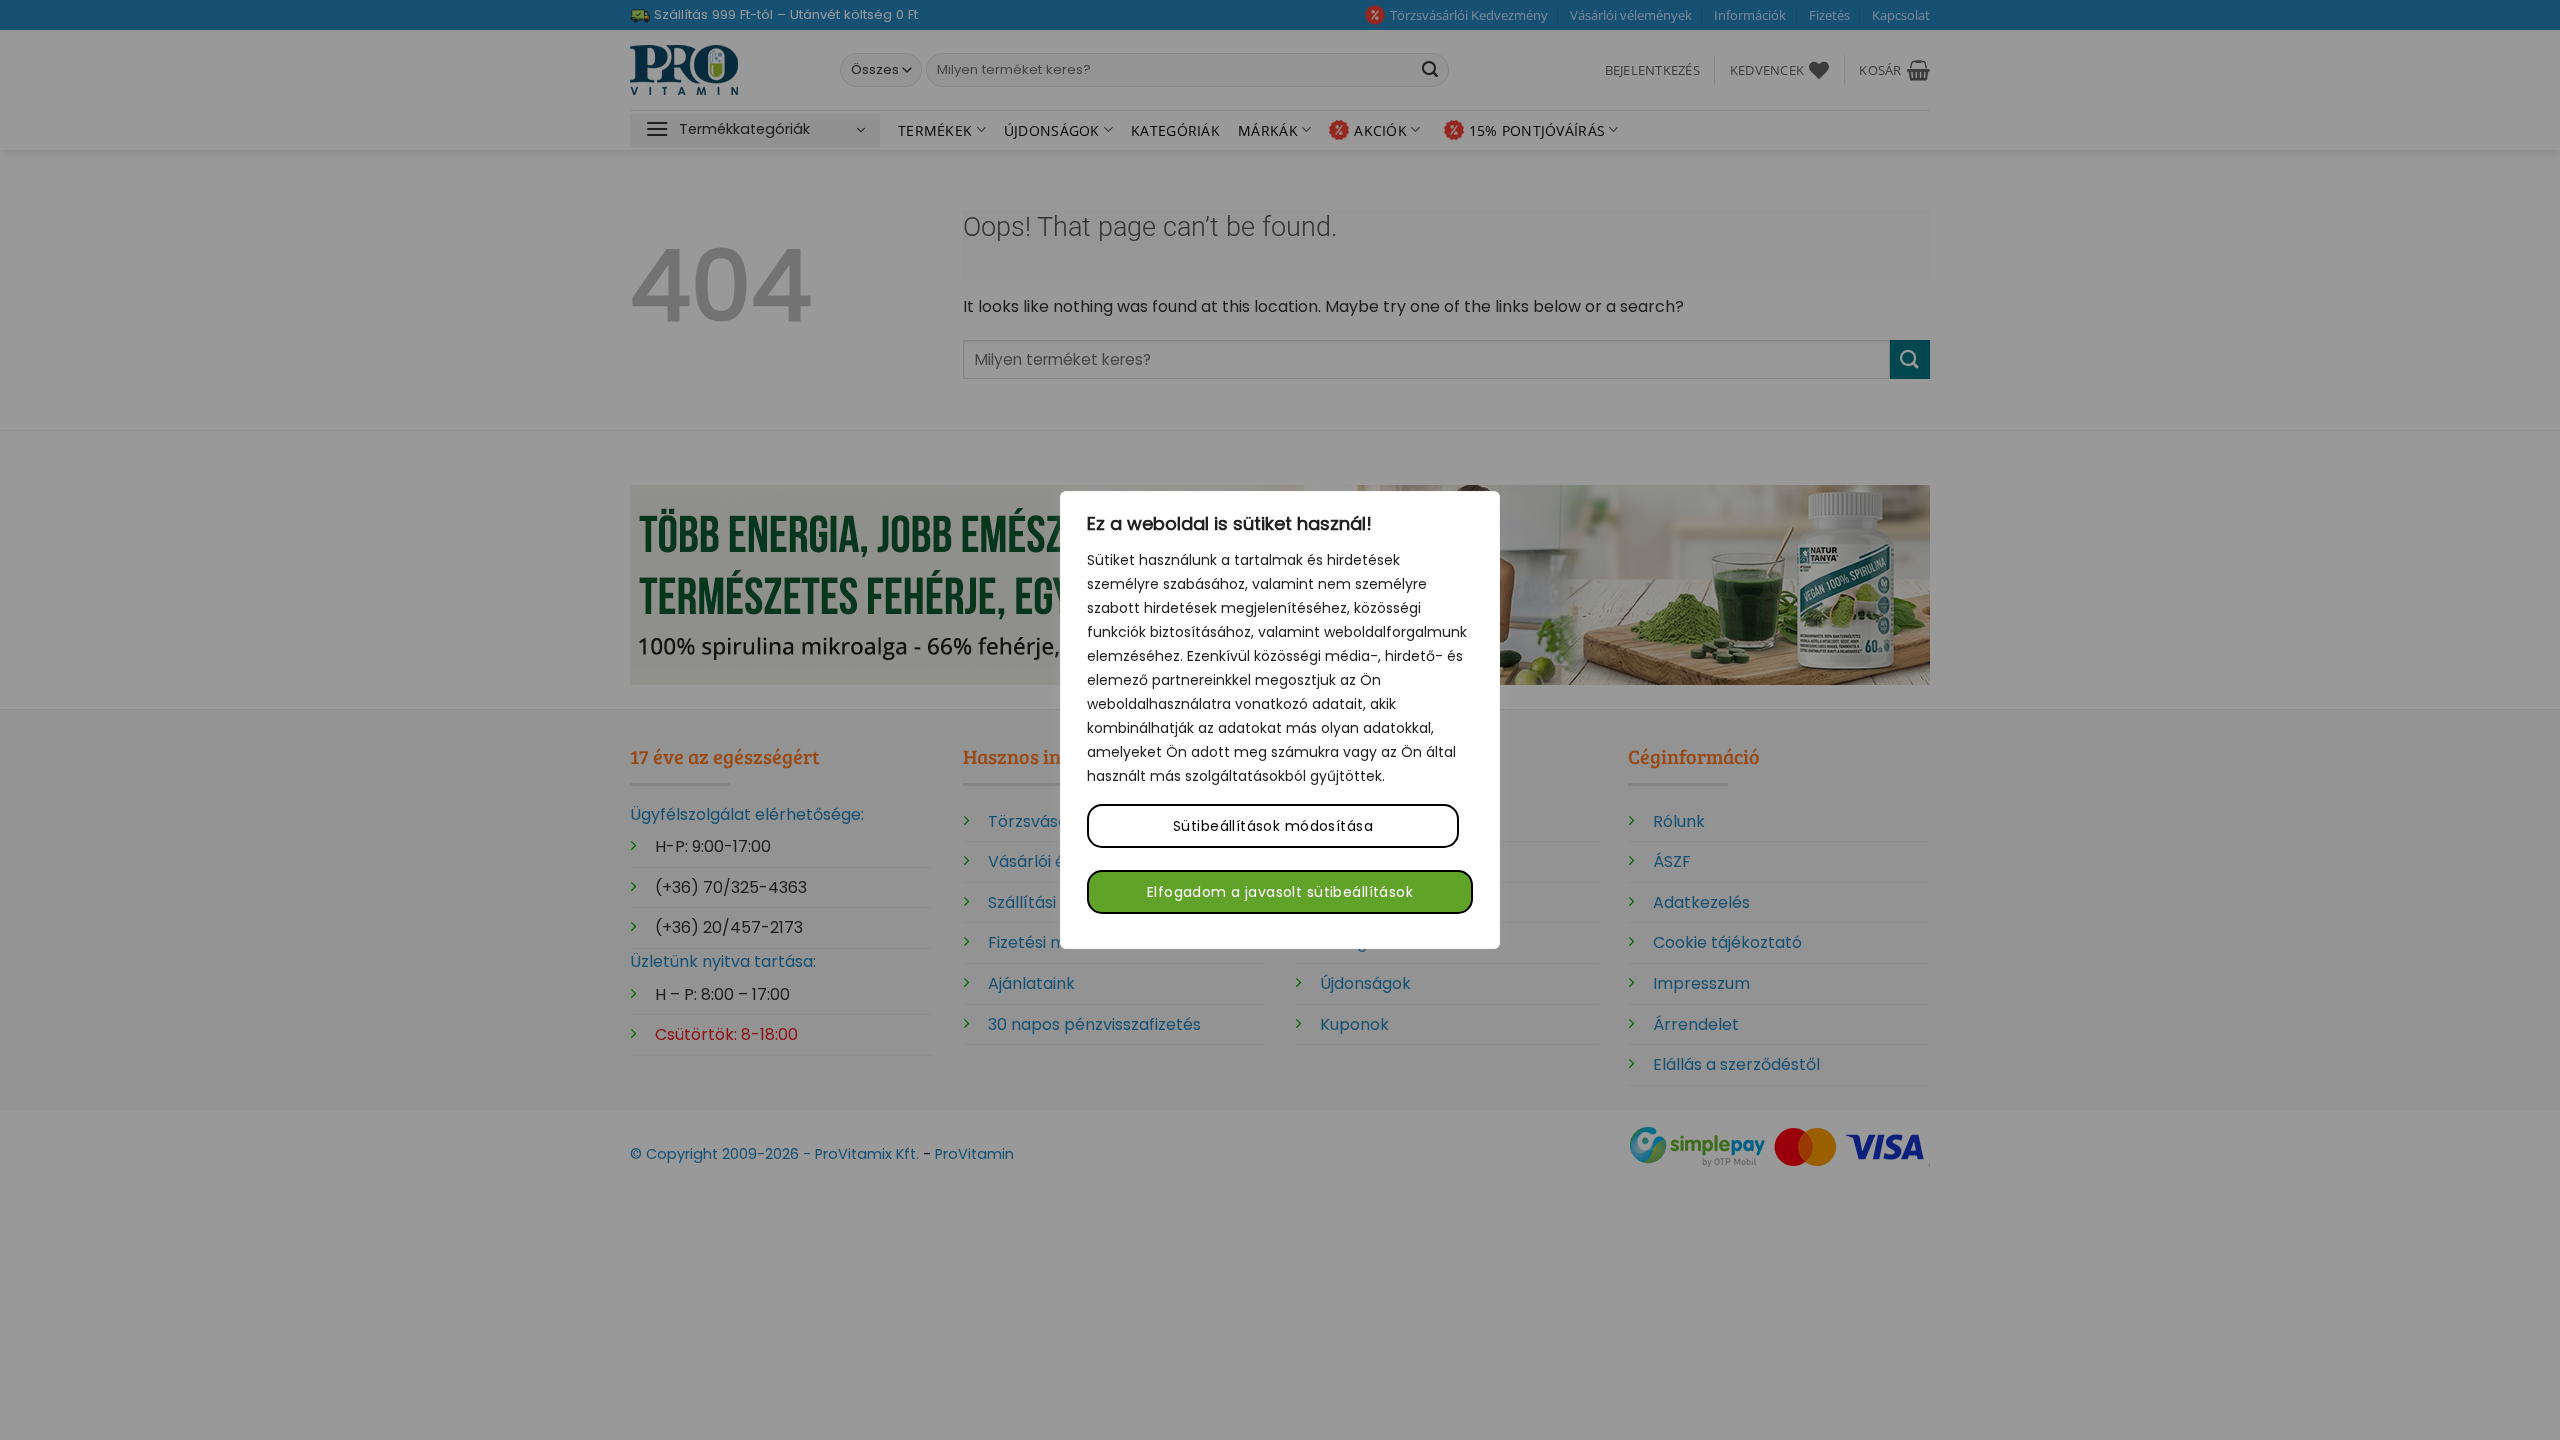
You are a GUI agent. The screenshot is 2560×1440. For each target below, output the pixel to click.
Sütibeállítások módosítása (1273, 826)
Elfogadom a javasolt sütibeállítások (1280, 892)
